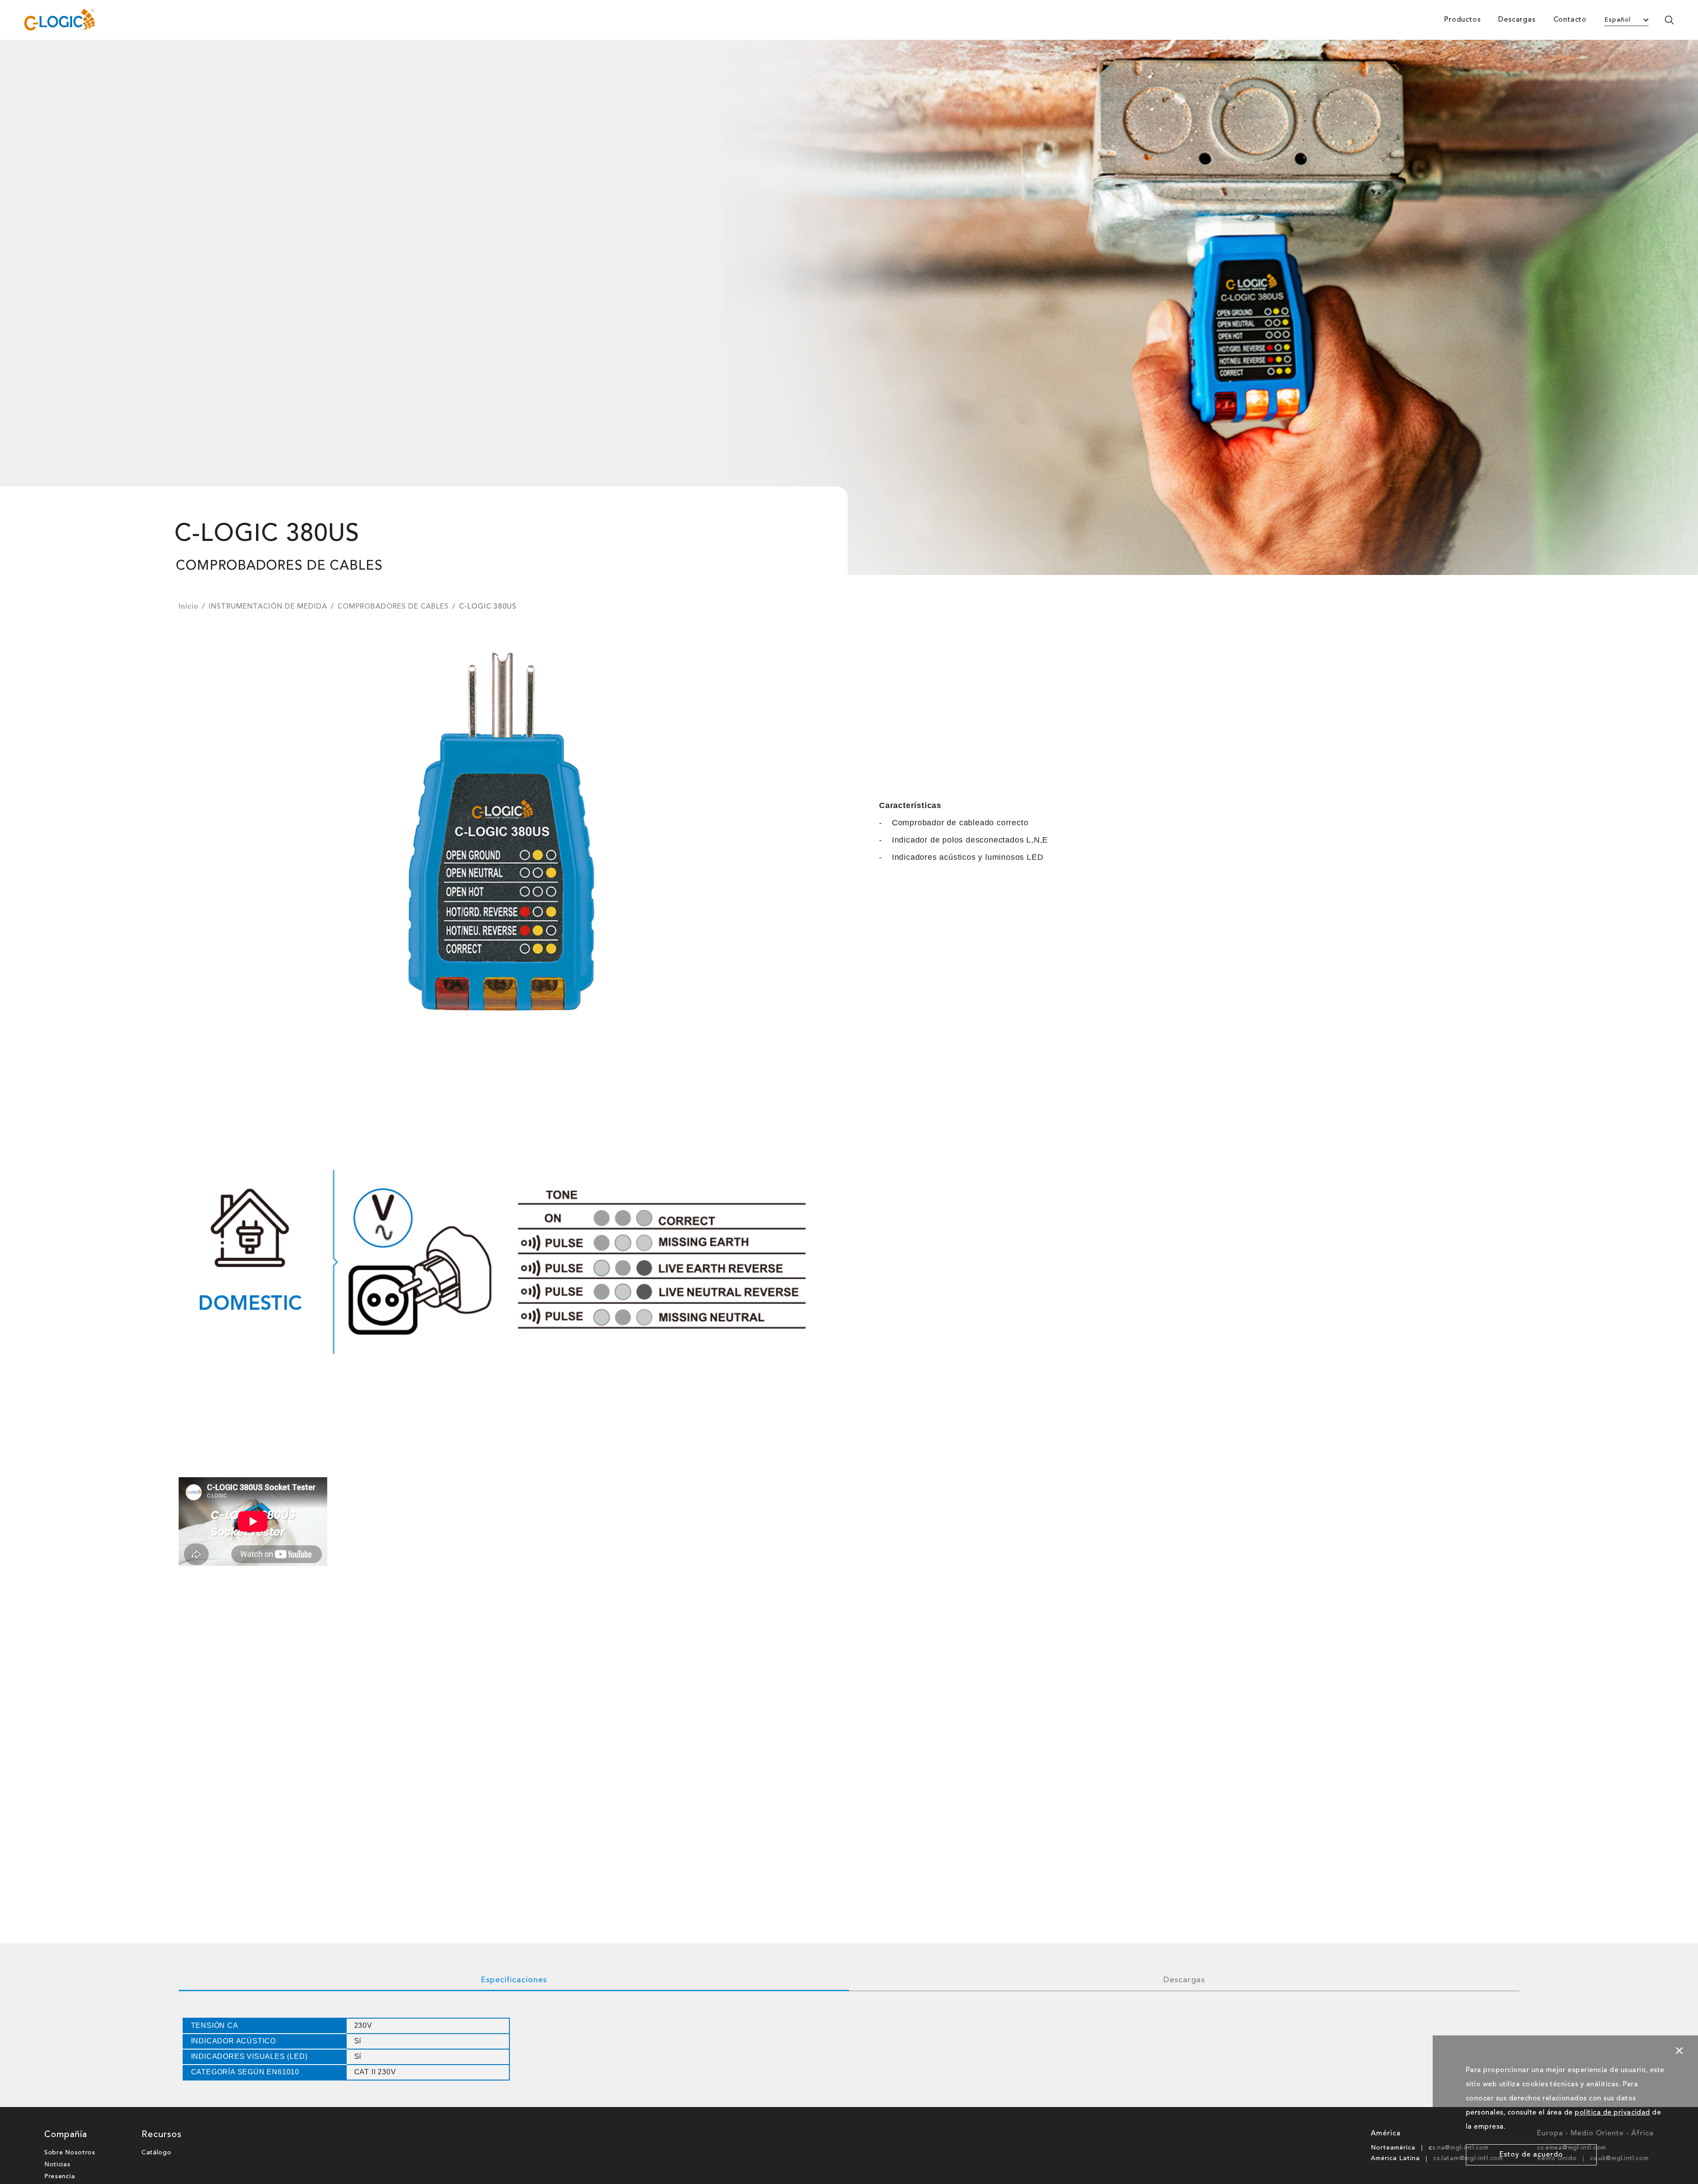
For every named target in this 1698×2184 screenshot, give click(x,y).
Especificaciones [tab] (514, 1980)
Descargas (1517, 20)
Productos (1462, 20)
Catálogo (157, 2153)
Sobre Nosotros (70, 2153)
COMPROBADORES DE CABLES (393, 607)
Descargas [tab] (1184, 1980)
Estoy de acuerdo (1531, 2155)
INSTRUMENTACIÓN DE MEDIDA (268, 607)
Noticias (57, 2165)
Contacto (1570, 20)
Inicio (189, 607)
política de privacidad (1612, 2113)
